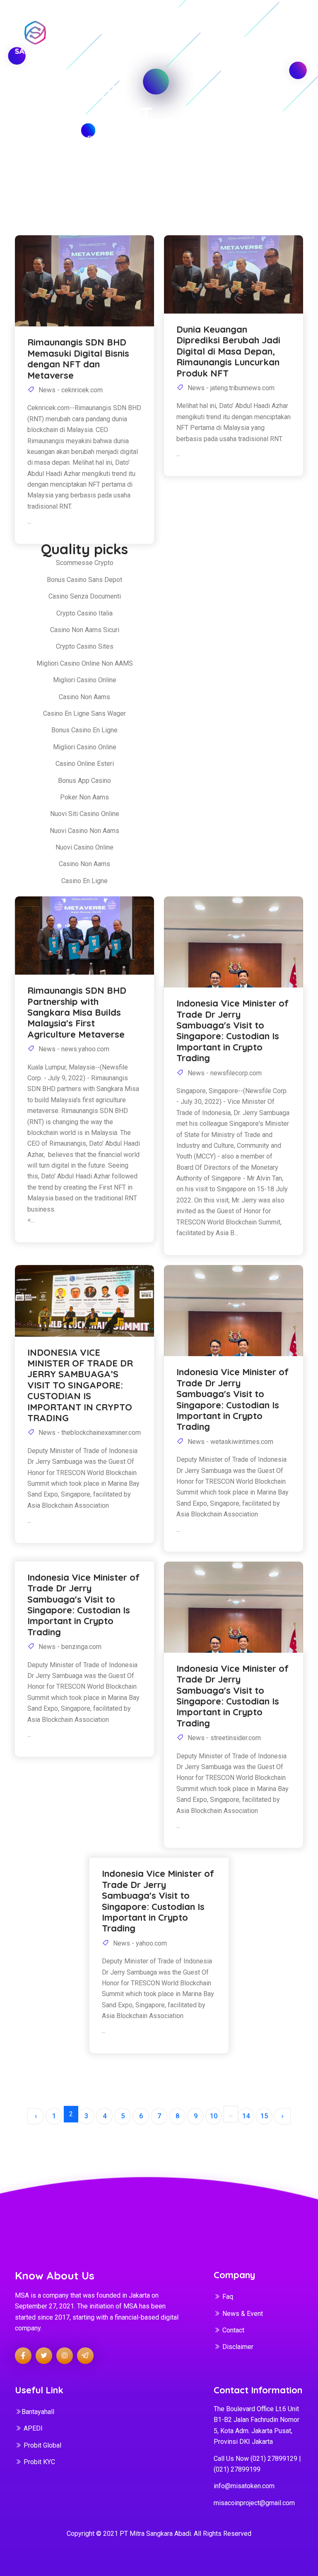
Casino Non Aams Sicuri (85, 630)
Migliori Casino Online (85, 680)
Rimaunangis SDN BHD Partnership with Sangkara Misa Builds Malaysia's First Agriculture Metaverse (77, 1012)
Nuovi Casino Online (84, 847)
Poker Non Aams (84, 797)
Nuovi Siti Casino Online (85, 814)
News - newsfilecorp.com (224, 1073)
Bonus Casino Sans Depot (84, 580)
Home (26, 139)
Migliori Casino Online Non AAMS (85, 663)
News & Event (243, 2314)
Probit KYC (39, 2462)
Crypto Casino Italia (84, 613)
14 (246, 2116)
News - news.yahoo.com (73, 1049)
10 (214, 2116)
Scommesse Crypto (85, 563)
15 (264, 2116)
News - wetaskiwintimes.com (230, 1442)
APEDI (33, 2428)
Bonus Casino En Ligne (84, 730)
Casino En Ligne (84, 881)
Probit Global (42, 2445)
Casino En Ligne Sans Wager (84, 713)
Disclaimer (238, 2347)
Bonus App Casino (84, 781)
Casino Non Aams (84, 697)
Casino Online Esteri (85, 764)
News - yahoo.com (139, 1943)
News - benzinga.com (69, 1647)
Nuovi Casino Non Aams (84, 831)
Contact (233, 2330)
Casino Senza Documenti (85, 596)
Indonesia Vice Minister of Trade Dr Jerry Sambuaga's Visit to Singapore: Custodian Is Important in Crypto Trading (232, 1031)
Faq (228, 2297)
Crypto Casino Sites (85, 646)
